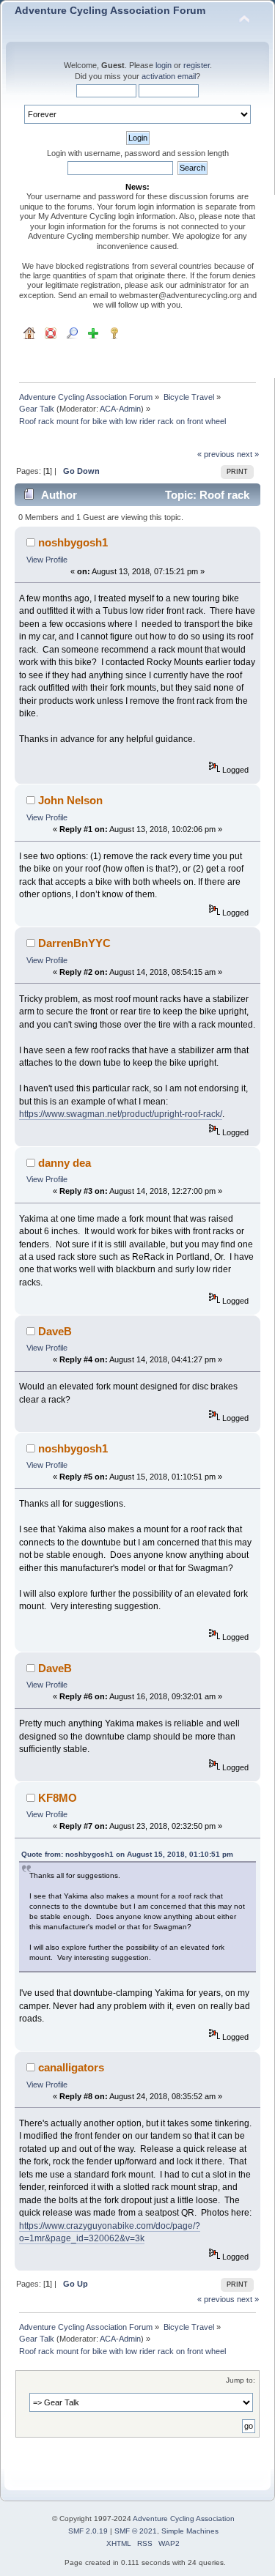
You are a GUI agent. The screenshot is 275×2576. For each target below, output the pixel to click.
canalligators (71, 2067)
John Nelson (70, 800)
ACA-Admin (120, 409)
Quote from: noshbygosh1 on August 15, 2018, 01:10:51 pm (127, 1854)
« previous (216, 454)
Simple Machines (190, 2531)
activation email (169, 76)
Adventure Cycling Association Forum (110, 11)
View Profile (47, 560)
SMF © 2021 (136, 2531)
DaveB (55, 1331)
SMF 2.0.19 (88, 2531)
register (197, 65)
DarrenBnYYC (74, 943)
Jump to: (241, 2380)
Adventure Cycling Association (184, 2519)
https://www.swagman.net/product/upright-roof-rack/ (121, 1114)
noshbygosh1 (73, 542)
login (164, 65)
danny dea (65, 1163)
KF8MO (58, 1798)
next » (248, 454)
